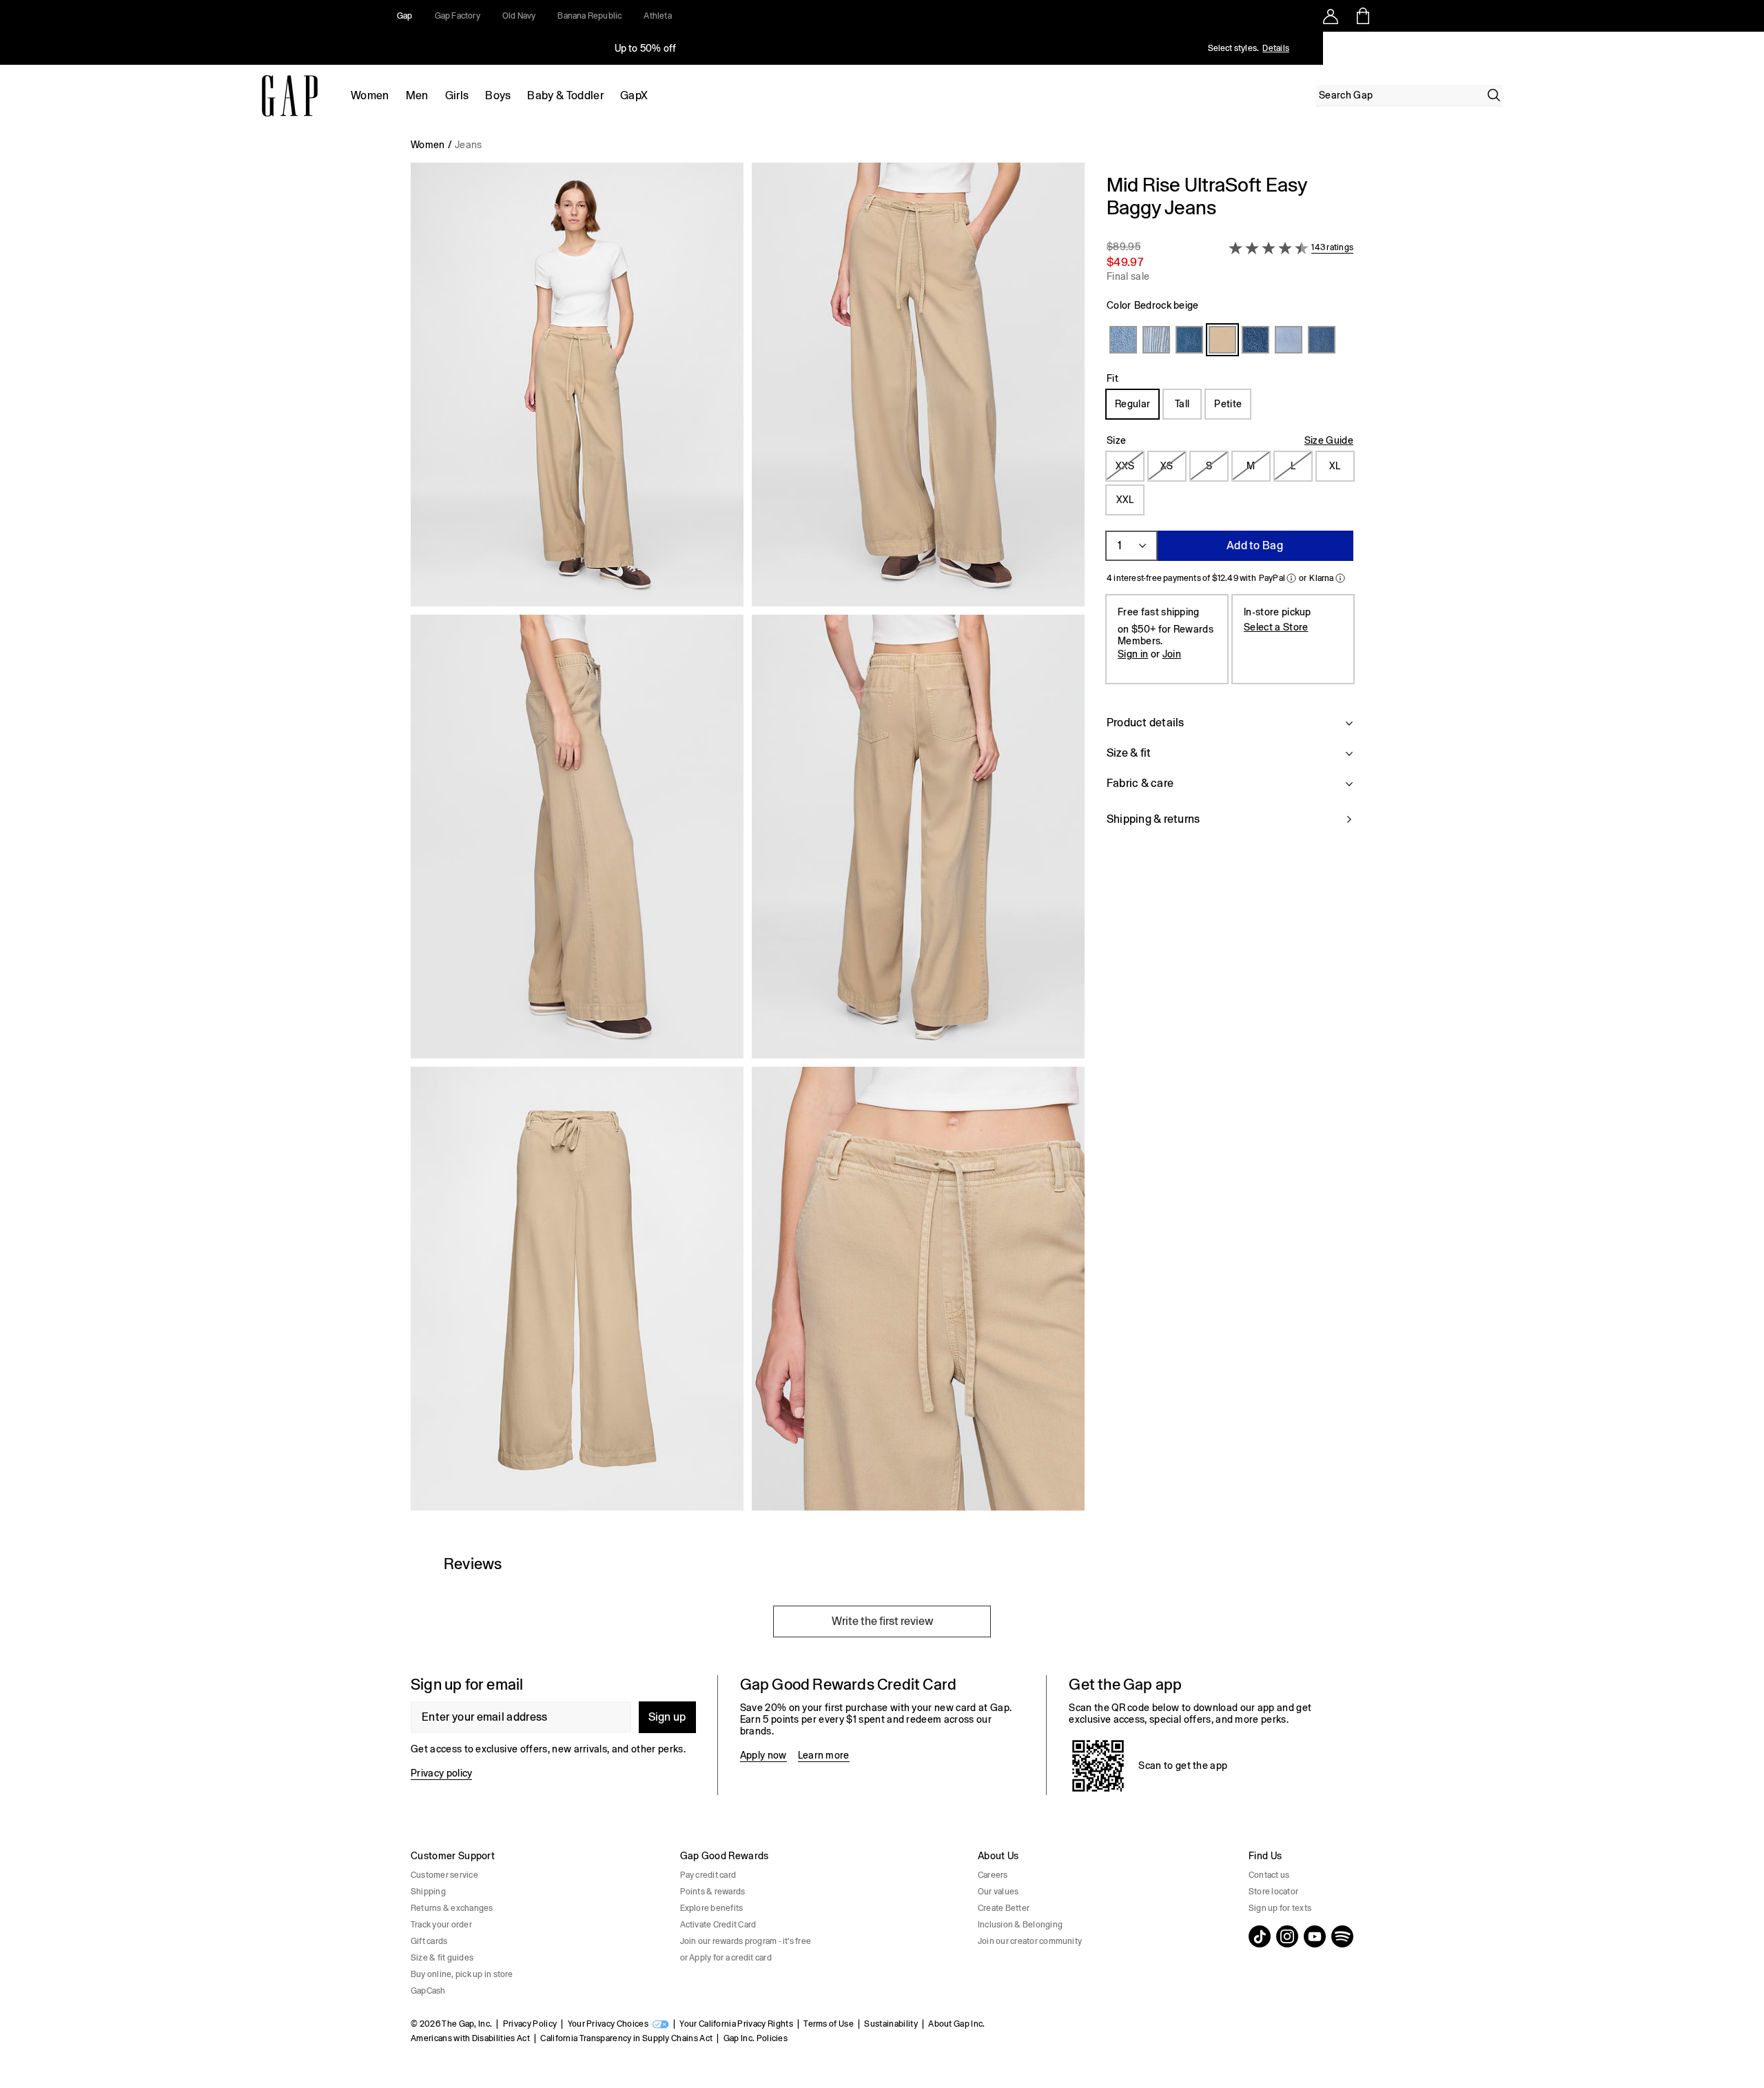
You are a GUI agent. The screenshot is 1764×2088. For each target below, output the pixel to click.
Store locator (1273, 1892)
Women (370, 95)
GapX (634, 95)
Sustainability (891, 2024)
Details (1276, 48)
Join (1172, 654)
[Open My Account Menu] (1331, 16)
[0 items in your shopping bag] (1362, 16)
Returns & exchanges (452, 1908)
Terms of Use (829, 2024)
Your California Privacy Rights (736, 2024)
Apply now (763, 1755)
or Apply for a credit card (726, 1958)
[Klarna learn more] (1340, 578)
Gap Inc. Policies (756, 2038)
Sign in (1133, 654)
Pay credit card (708, 1875)
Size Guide (1329, 440)
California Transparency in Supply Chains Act (626, 2038)
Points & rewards (713, 1892)
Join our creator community (1030, 1941)
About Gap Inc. (956, 2024)
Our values (998, 1892)
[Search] (1494, 95)
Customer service (444, 1875)
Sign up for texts (1280, 1908)
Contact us (1269, 1875)
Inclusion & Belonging (1020, 1925)
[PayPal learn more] (1291, 578)
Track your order (441, 1925)
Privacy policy (441, 1773)
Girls (457, 95)
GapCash (428, 1991)
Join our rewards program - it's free (746, 1941)
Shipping (428, 1892)
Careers (993, 1875)
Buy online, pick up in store (462, 1974)
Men (417, 95)
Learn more (824, 1755)
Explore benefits (712, 1908)
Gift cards (429, 1941)
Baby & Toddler (565, 95)
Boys (498, 95)
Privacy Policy (530, 2024)
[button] (748, 842)
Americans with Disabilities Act (470, 2038)
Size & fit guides (442, 1958)
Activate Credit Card (718, 1925)
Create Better (1004, 1908)
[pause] (1749, 48)
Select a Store (1276, 627)
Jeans (469, 145)
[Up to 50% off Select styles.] (646, 48)
